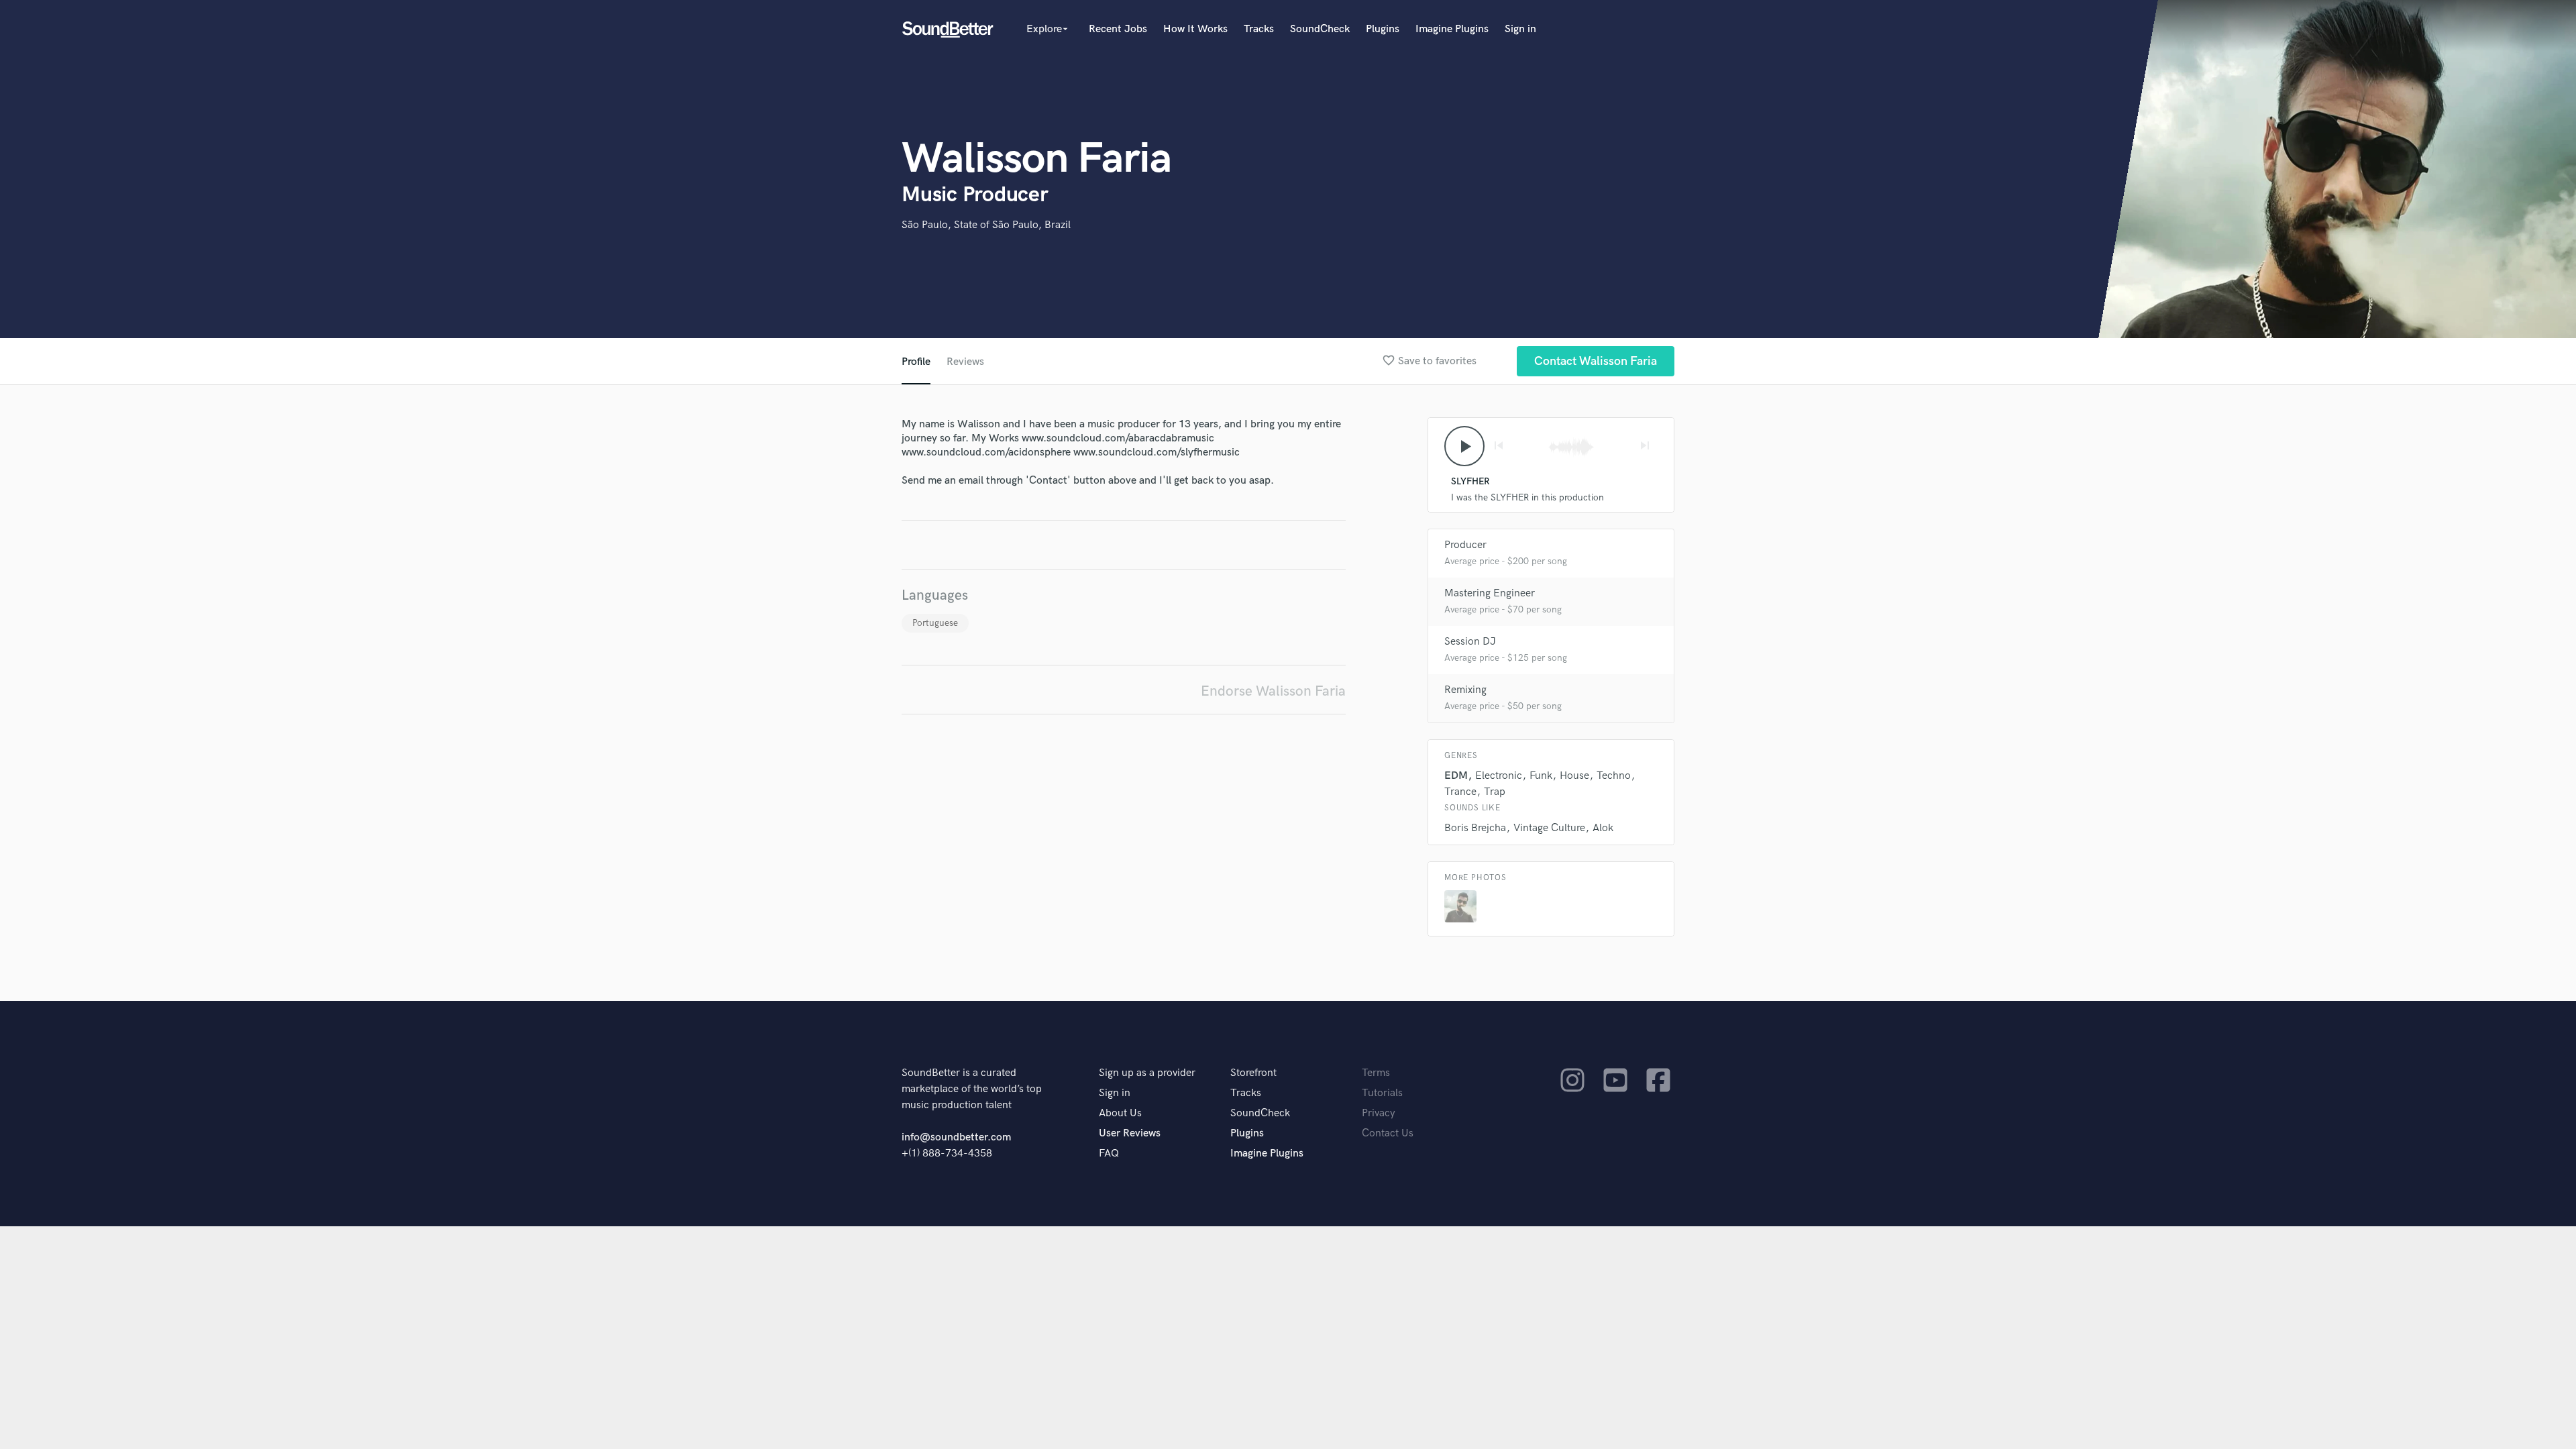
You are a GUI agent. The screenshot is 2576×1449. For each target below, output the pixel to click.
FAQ (1109, 1153)
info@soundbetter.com (956, 1137)
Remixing (1465, 690)
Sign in (1520, 29)
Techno (1614, 776)
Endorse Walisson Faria (1273, 691)
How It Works (1195, 29)
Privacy (1379, 1113)
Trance (1460, 792)
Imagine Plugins (1452, 29)
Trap (1495, 792)
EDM (1456, 776)
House (1574, 776)
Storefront (1253, 1073)
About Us (1120, 1113)
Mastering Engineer (1490, 593)
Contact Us (1388, 1133)
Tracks (1259, 29)
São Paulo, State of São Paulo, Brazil (986, 225)
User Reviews (1130, 1133)
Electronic (1499, 776)
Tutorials (1382, 1093)
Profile (916, 362)
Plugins (1383, 29)
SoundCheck (1320, 29)
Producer (1465, 545)
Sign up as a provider (1147, 1073)
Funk (1541, 776)
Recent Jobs (1118, 29)
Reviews (965, 362)
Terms (1376, 1073)
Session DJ (1470, 642)
